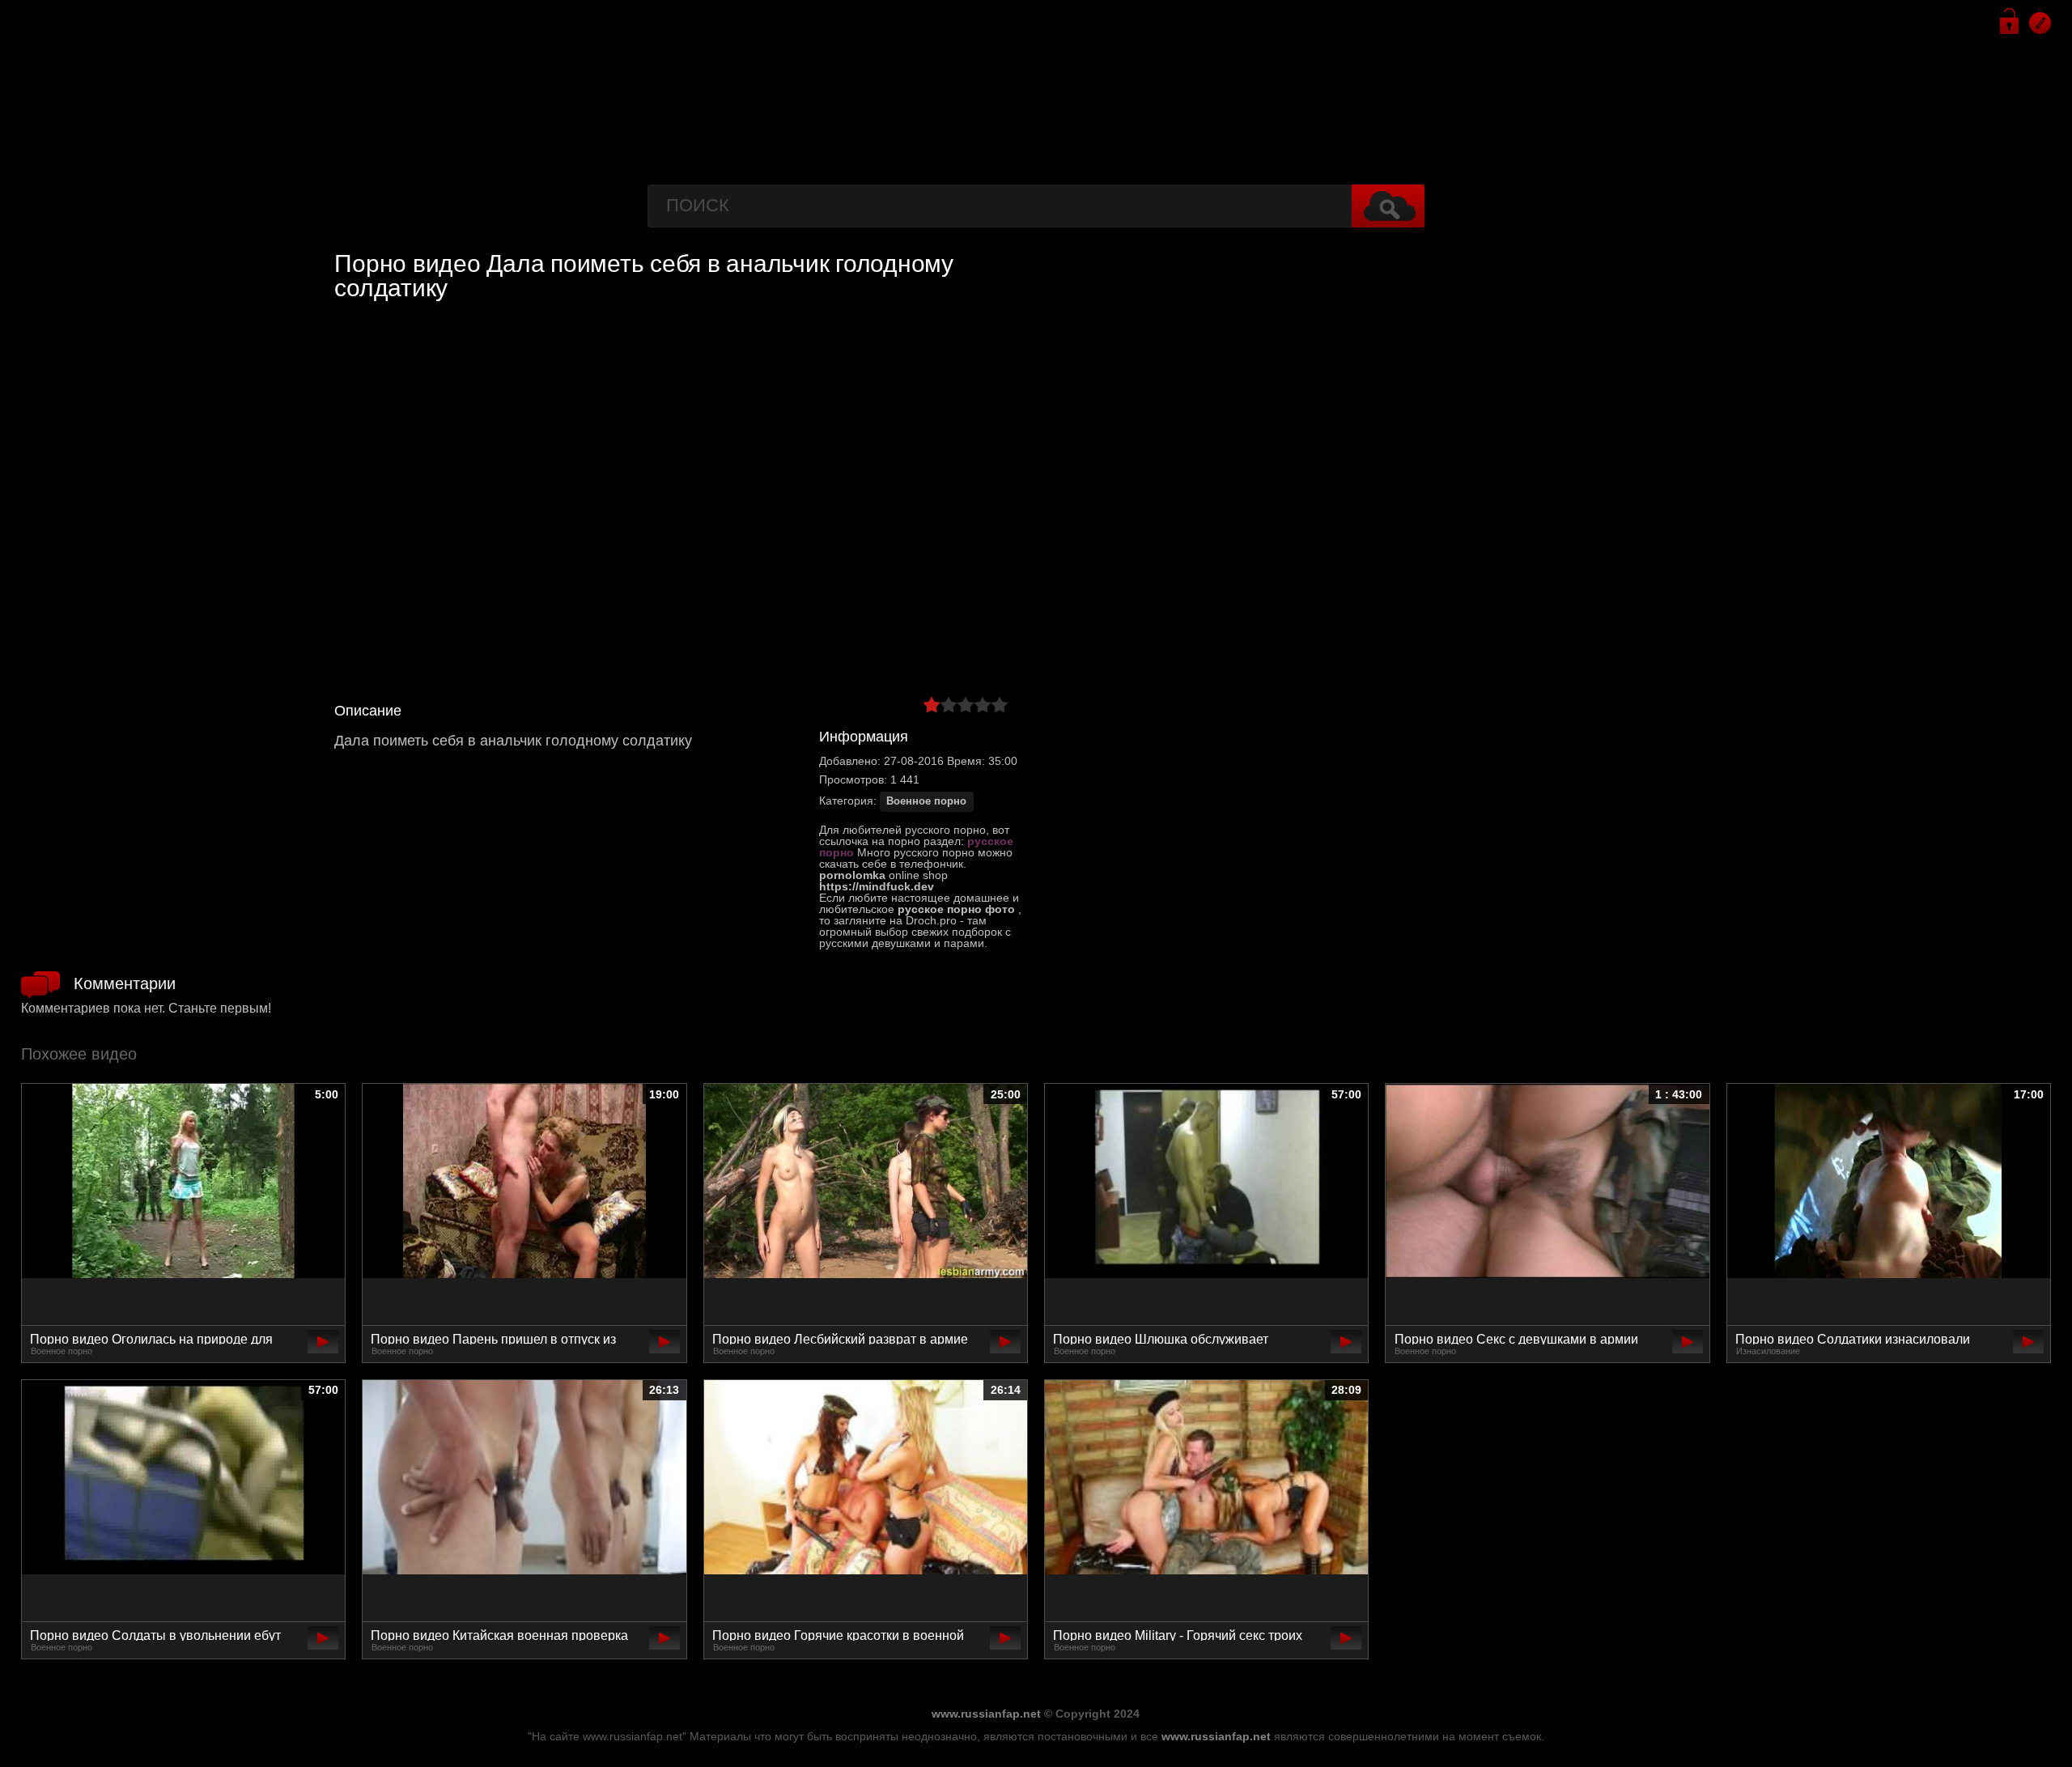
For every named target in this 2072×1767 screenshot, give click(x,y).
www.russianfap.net (986, 1714)
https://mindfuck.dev (877, 886)
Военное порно (926, 801)
